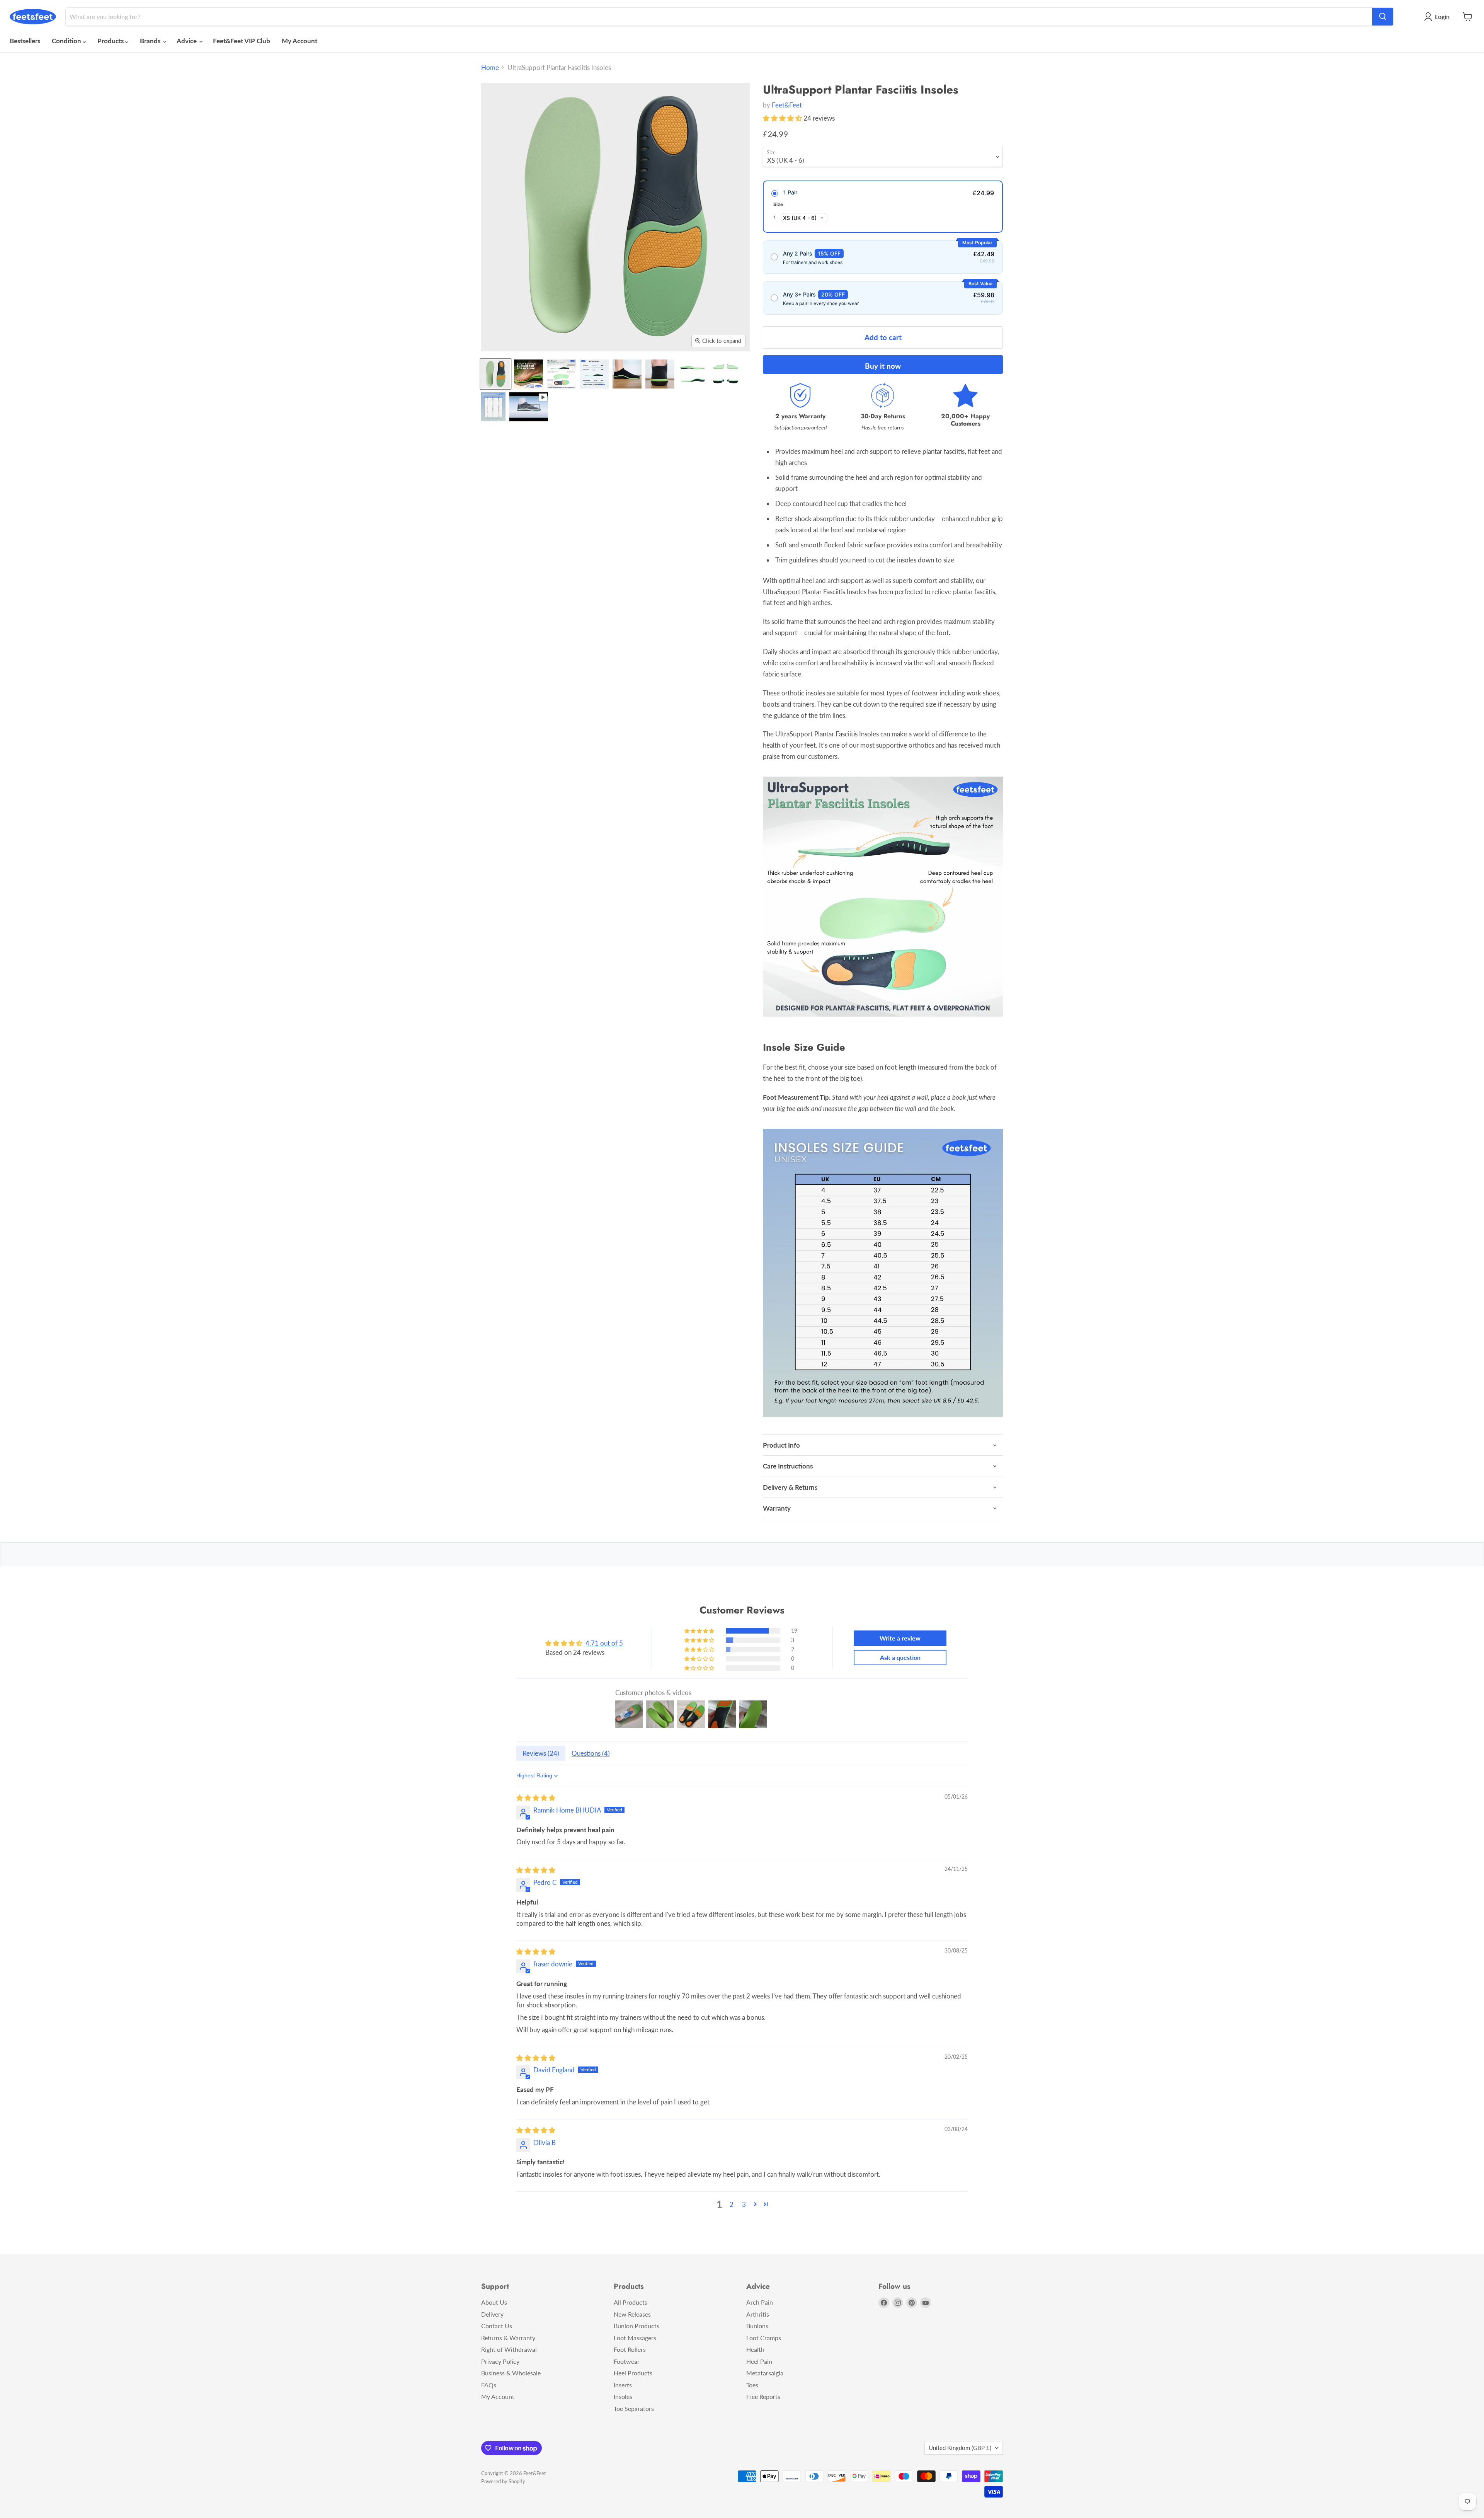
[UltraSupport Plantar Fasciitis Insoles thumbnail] (496, 374)
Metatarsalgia (765, 2373)
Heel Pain (759, 2361)
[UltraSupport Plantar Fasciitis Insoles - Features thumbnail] (561, 374)
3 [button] (744, 2204)
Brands (151, 41)
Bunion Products (636, 2326)
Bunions (757, 2326)
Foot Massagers (635, 2338)
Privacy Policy (500, 2361)
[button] (783, 118)
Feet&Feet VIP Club (242, 41)
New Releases (632, 2314)
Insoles (623, 2396)
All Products (631, 2302)
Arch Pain (760, 2302)
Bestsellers (25, 41)
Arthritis (758, 2314)
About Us (494, 2302)
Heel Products (633, 2373)
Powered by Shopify (503, 2481)
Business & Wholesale (511, 2373)
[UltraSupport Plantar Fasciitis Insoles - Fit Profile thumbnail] (594, 374)
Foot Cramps (764, 2338)
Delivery (492, 2314)
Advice (187, 41)
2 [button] (732, 2204)
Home (490, 68)
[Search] (1383, 17)
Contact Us (497, 2326)
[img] (536, 1798)
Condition (67, 41)
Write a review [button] (900, 1638)
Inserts (623, 2385)
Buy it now (883, 366)
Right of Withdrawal (509, 2349)
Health (755, 2349)
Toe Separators (634, 2408)
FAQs (489, 2385)
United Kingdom (960, 2448)
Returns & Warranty (508, 2338)
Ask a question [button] (900, 1657)
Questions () (591, 1753)
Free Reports (763, 2396)
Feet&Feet (787, 105)
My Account (300, 41)
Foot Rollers (630, 2349)
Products (111, 41)
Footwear (627, 2361)
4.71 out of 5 (604, 1643)
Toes (752, 2385)
